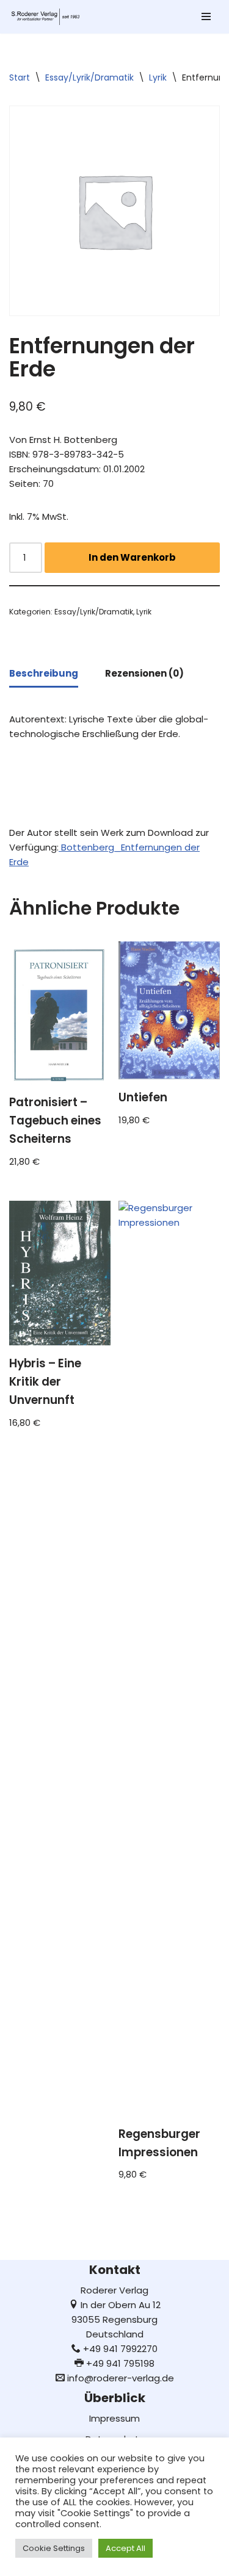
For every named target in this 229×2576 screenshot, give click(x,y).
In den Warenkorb (132, 557)
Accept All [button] (125, 2548)
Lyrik (158, 77)
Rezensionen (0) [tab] (144, 673)
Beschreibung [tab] (44, 673)
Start (20, 77)
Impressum (114, 2418)
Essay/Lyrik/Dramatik (89, 77)
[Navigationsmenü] (206, 16)
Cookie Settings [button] (54, 2548)
